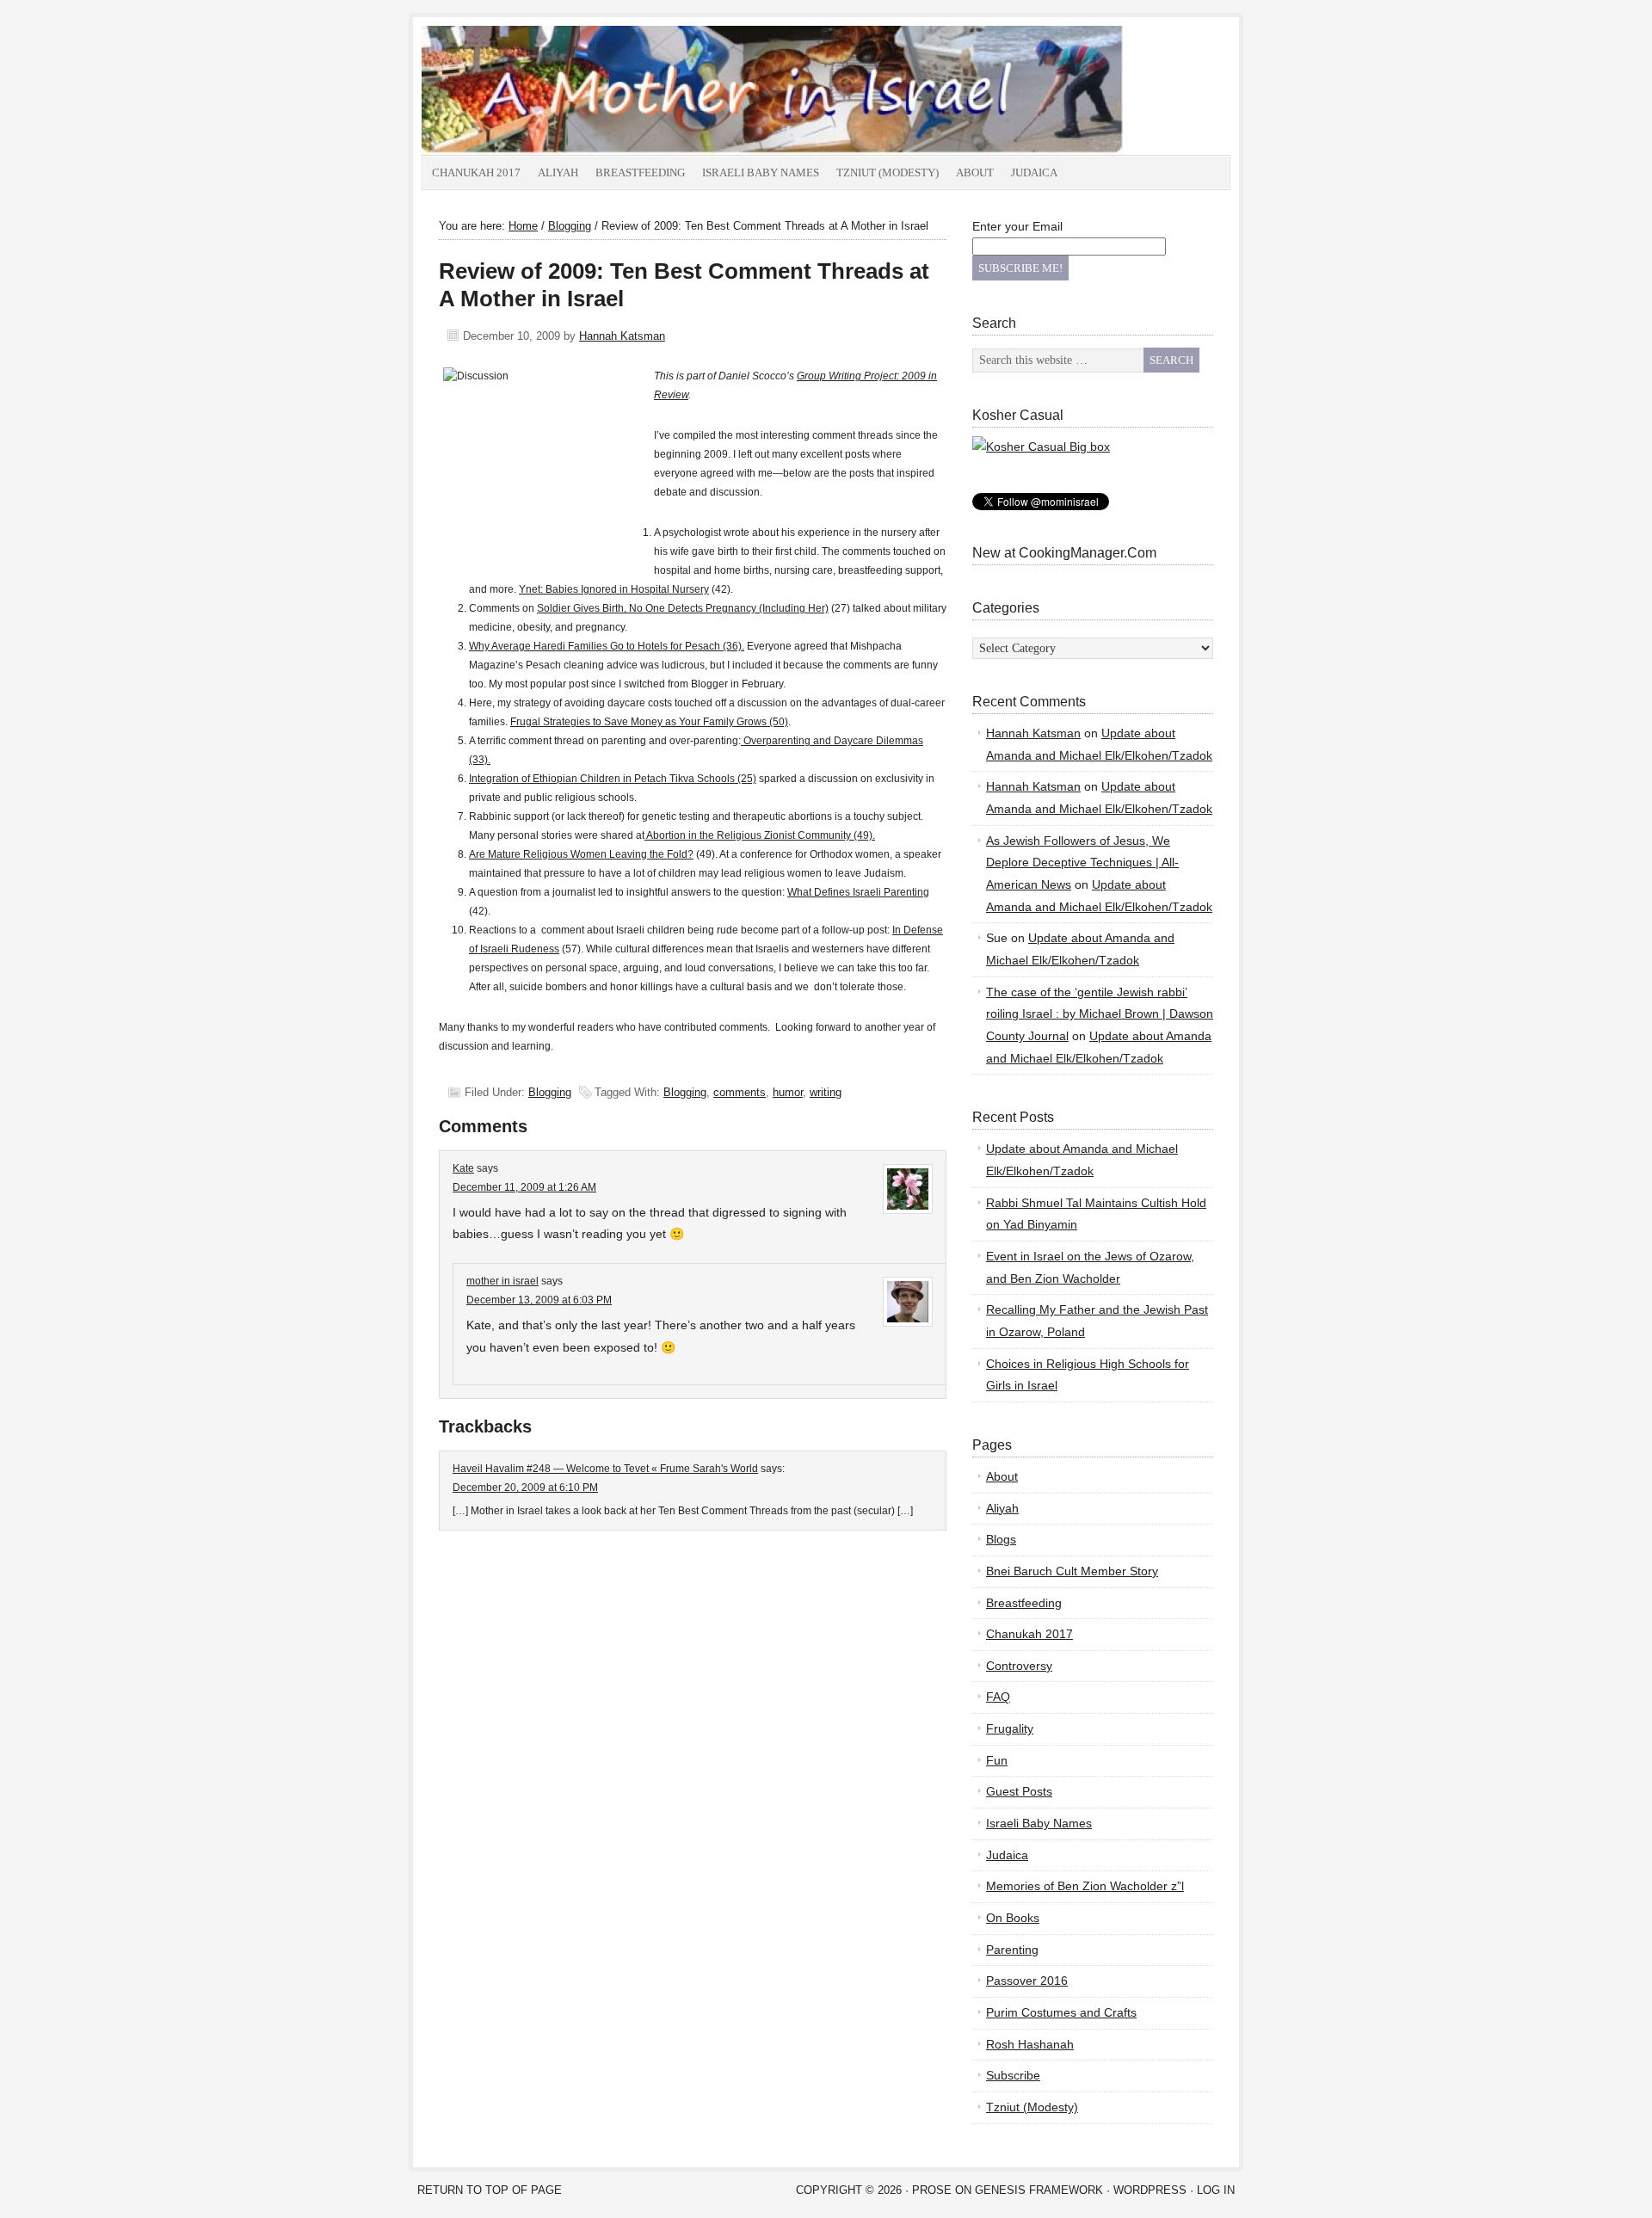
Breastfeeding (640, 173)
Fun (997, 1760)
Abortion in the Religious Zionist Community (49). (760, 835)
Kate (463, 1168)
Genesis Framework (1039, 2190)
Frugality (1010, 1728)
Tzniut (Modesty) (888, 173)
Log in (1216, 2190)
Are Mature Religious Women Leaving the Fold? (581, 854)
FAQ (998, 1697)
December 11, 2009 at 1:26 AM (524, 1187)
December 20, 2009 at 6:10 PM (525, 1488)
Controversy (1019, 1666)
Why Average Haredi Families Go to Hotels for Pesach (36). (607, 646)
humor (788, 1092)
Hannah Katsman (622, 336)
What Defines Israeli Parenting (858, 892)
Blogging (550, 1092)
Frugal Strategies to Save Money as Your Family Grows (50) (649, 722)
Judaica (1034, 173)
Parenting (1012, 1950)
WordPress (1150, 2190)
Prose (932, 2190)
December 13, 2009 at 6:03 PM (539, 1300)
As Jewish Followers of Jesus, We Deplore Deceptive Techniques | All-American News (1082, 863)
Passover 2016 (1027, 1981)
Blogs (1001, 1539)
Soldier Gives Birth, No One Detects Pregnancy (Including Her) (683, 608)
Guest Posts (1019, 1791)
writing (826, 1092)
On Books (1013, 1918)
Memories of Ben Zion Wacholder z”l (1085, 1886)
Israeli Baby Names (761, 173)
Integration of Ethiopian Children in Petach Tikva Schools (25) (613, 779)
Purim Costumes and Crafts (1061, 2012)
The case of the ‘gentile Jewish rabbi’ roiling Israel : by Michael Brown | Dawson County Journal (1100, 1014)
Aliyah (558, 173)
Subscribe (1013, 2075)
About (975, 173)
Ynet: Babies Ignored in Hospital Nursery (614, 589)
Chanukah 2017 (476, 173)
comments (740, 1092)
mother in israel (502, 1281)
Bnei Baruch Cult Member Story (1072, 1571)
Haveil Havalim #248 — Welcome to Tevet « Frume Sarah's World (605, 1469)
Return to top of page (490, 2190)
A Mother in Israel (615, 90)
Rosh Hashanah (1030, 2044)
